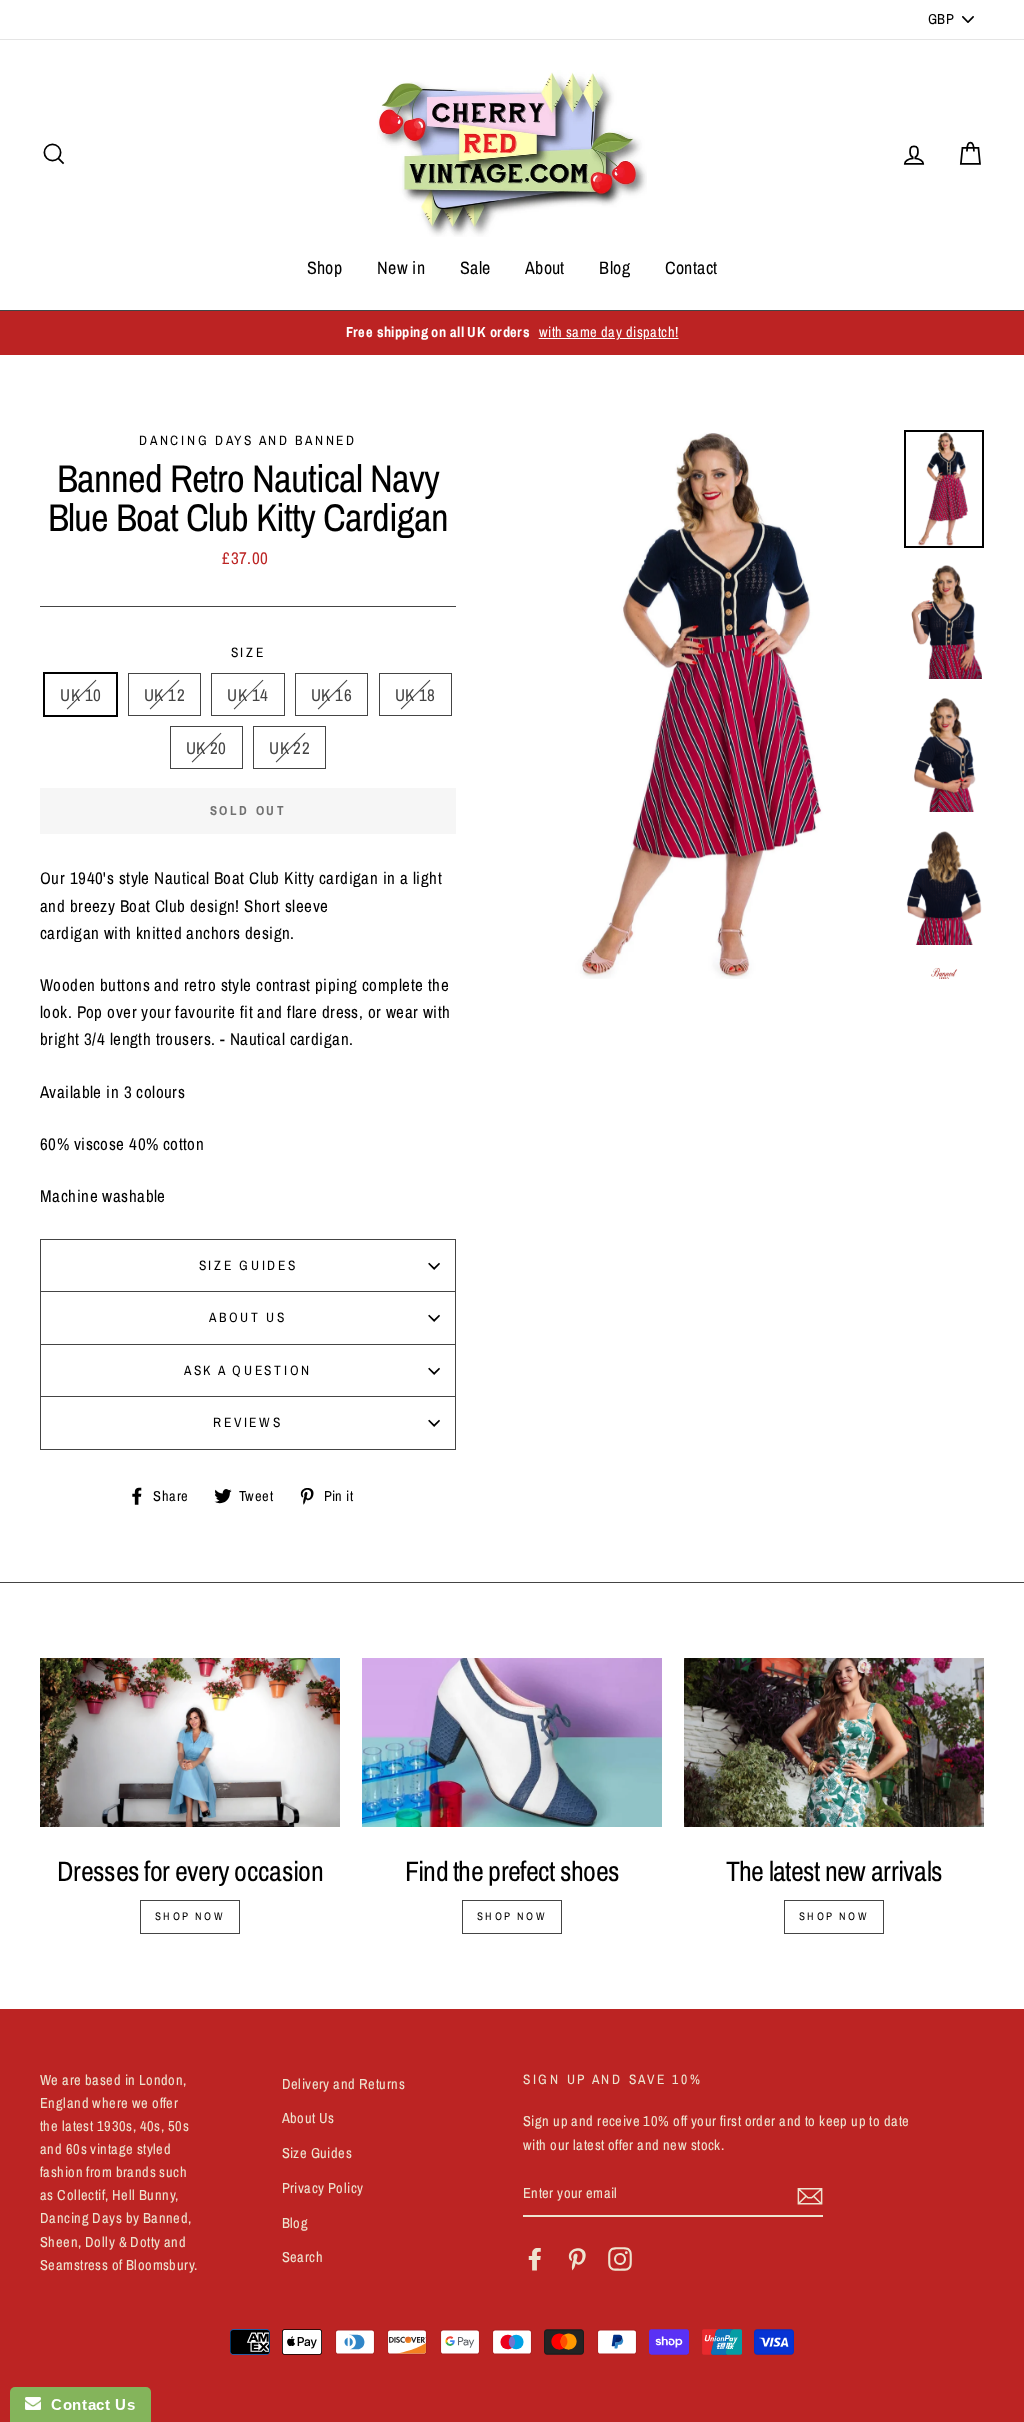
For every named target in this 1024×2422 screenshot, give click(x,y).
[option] (512, 332)
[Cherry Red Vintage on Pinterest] (577, 2259)
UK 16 (331, 694)
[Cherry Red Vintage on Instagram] (620, 2259)
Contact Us (88, 2404)
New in (401, 267)
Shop (325, 267)
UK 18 (415, 694)
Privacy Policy (323, 2188)
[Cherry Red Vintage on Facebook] (535, 2259)
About (545, 267)
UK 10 (80, 694)
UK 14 (247, 694)
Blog (614, 267)
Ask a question (248, 1370)
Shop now (190, 1916)
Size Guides (248, 1265)
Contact (691, 267)
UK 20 (206, 747)
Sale (475, 267)
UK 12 (164, 694)
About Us (248, 1317)
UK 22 (289, 747)
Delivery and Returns (344, 2084)
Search (303, 2257)
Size (248, 652)
